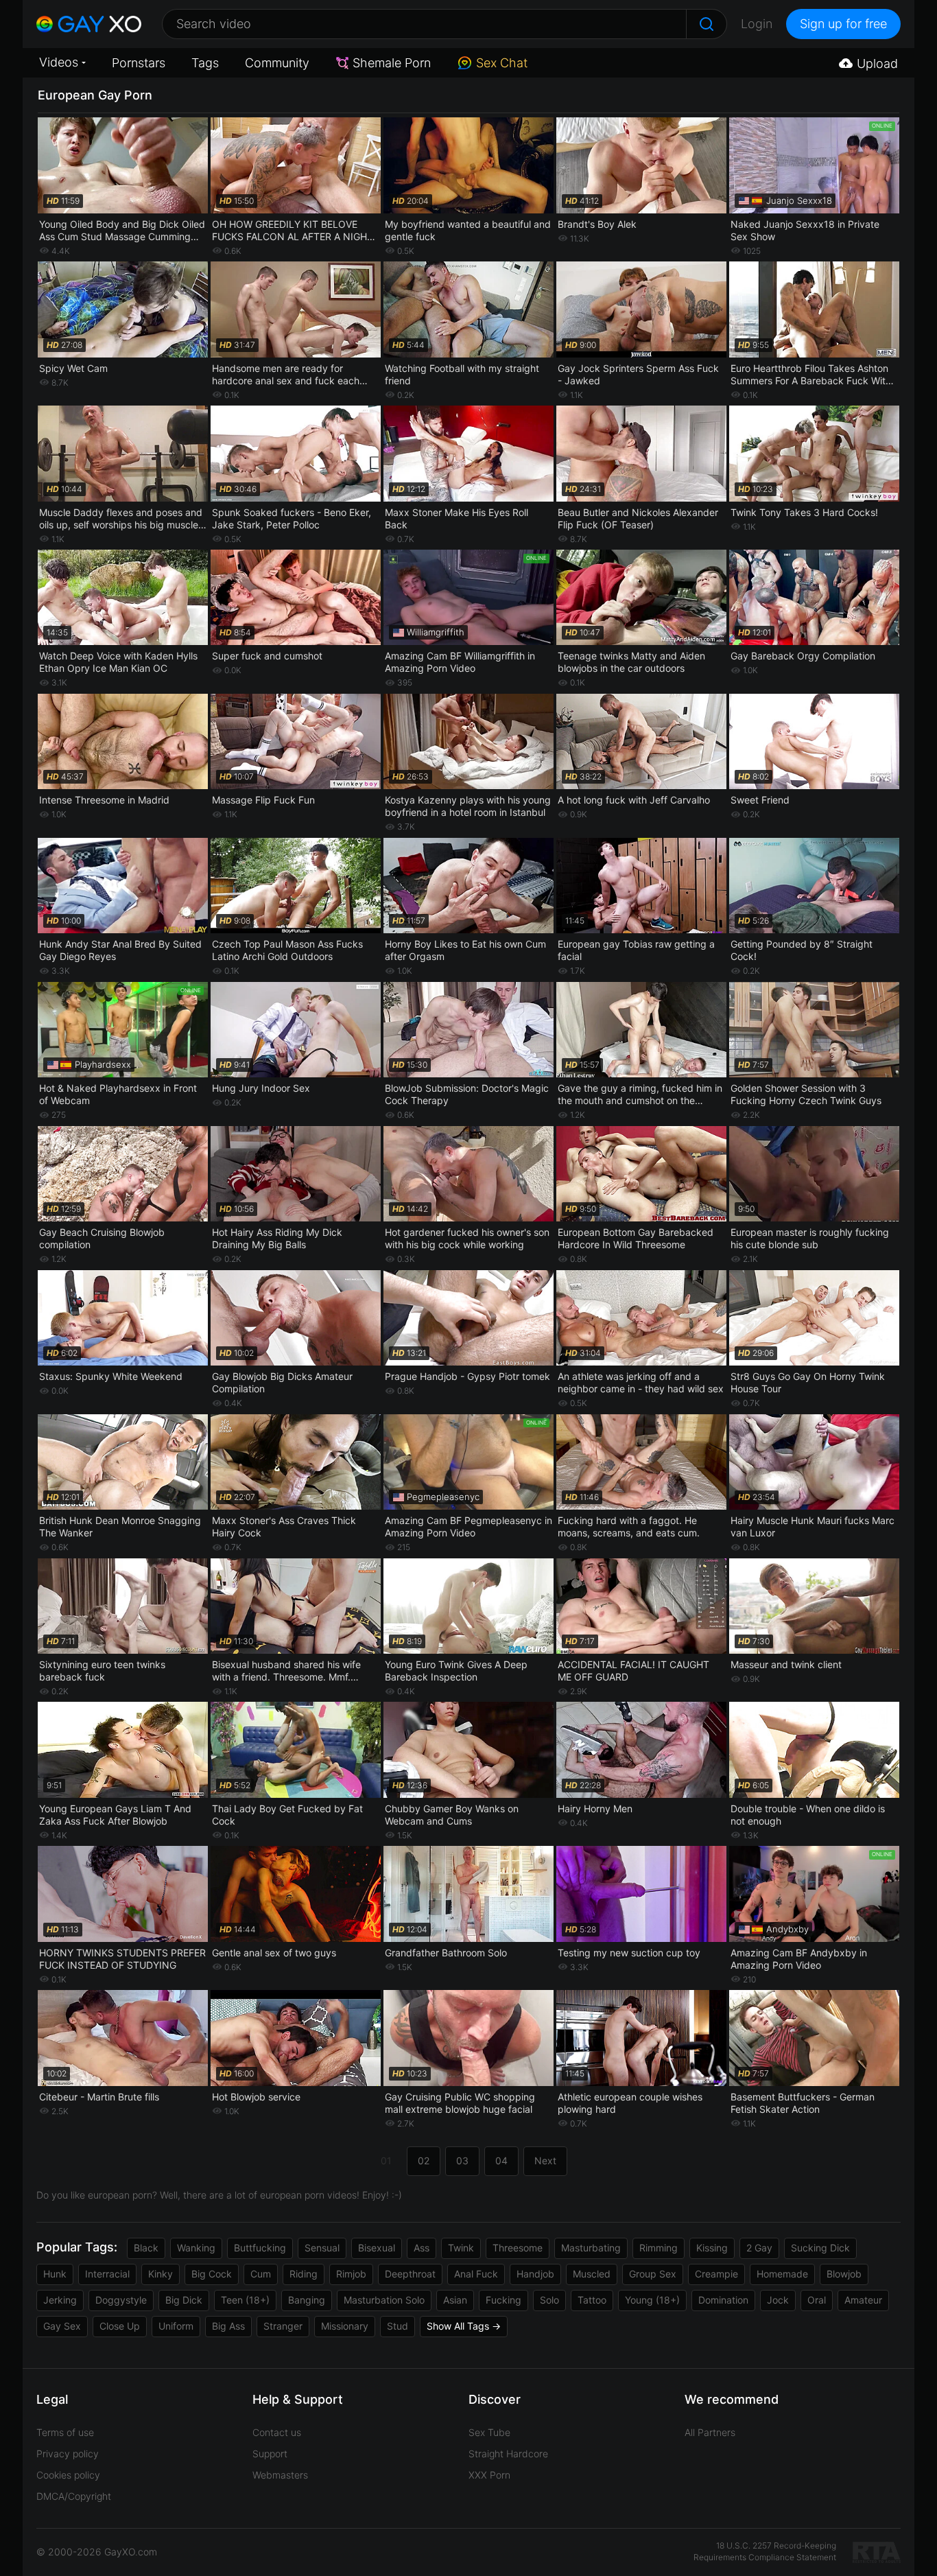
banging (307, 2300)
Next (545, 2161)
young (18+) (652, 2300)
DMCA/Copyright (74, 2496)
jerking (60, 2300)
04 (501, 2161)
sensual (322, 2248)
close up (120, 2326)
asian (455, 2300)
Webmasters (280, 2475)
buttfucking (260, 2248)
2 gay (759, 2248)
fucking (503, 2300)
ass (422, 2248)
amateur (863, 2300)
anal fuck (476, 2274)
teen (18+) (245, 2300)
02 (424, 2161)
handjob (535, 2274)
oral (817, 2300)
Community (277, 63)
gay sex (62, 2326)
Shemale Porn (392, 63)
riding (304, 2274)
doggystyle (121, 2300)
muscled (592, 2274)
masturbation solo (384, 2300)
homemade (782, 2274)
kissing (712, 2248)
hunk (55, 2274)
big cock (212, 2274)
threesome (518, 2248)
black (146, 2248)
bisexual (377, 2248)
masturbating (591, 2248)
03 (462, 2161)
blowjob (844, 2274)
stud (398, 2326)
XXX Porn (489, 2475)
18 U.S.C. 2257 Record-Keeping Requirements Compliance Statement (765, 2551)
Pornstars (139, 63)
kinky (161, 2274)
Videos (59, 62)
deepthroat (410, 2274)
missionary (345, 2326)
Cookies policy (68, 2475)
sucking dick (820, 2248)
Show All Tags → (464, 2326)
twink (461, 2248)
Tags (205, 63)
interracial (107, 2274)
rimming (659, 2248)
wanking (196, 2248)
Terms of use (65, 2432)
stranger (283, 2326)
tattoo (592, 2300)
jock (778, 2300)
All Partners (710, 2432)
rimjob (351, 2274)
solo (549, 2300)
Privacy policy (68, 2454)
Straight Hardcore (508, 2454)
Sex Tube (489, 2432)
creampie (716, 2274)
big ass (228, 2326)
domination (723, 2300)
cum (261, 2274)
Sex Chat (502, 63)
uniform (176, 2326)
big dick (184, 2300)
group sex (653, 2274)
